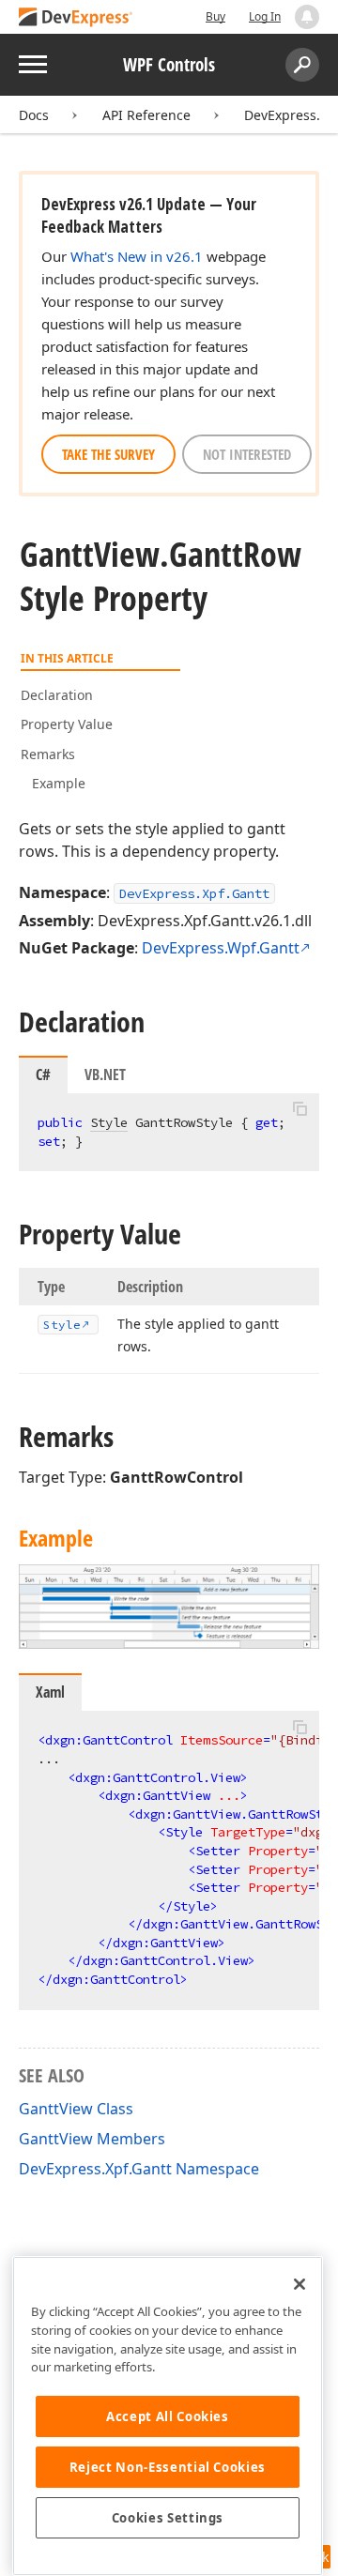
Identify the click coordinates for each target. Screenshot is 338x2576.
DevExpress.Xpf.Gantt (194, 893)
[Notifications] (307, 17)
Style (109, 1122)
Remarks (48, 754)
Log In (265, 16)
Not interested (247, 454)
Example (59, 783)
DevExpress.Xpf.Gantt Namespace (139, 2169)
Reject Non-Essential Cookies (168, 2467)
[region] (168, 2416)
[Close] (300, 2284)
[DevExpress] (76, 18)
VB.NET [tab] (105, 1075)
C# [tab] (43, 1075)
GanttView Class (76, 2109)
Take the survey (108, 454)
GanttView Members (92, 2139)
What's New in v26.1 (137, 256)
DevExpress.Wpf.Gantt (221, 948)
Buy (215, 16)
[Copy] (300, 1109)
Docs (34, 115)
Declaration (57, 695)
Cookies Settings (168, 2518)
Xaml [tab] (50, 1692)
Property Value (67, 724)
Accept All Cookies (168, 2416)
